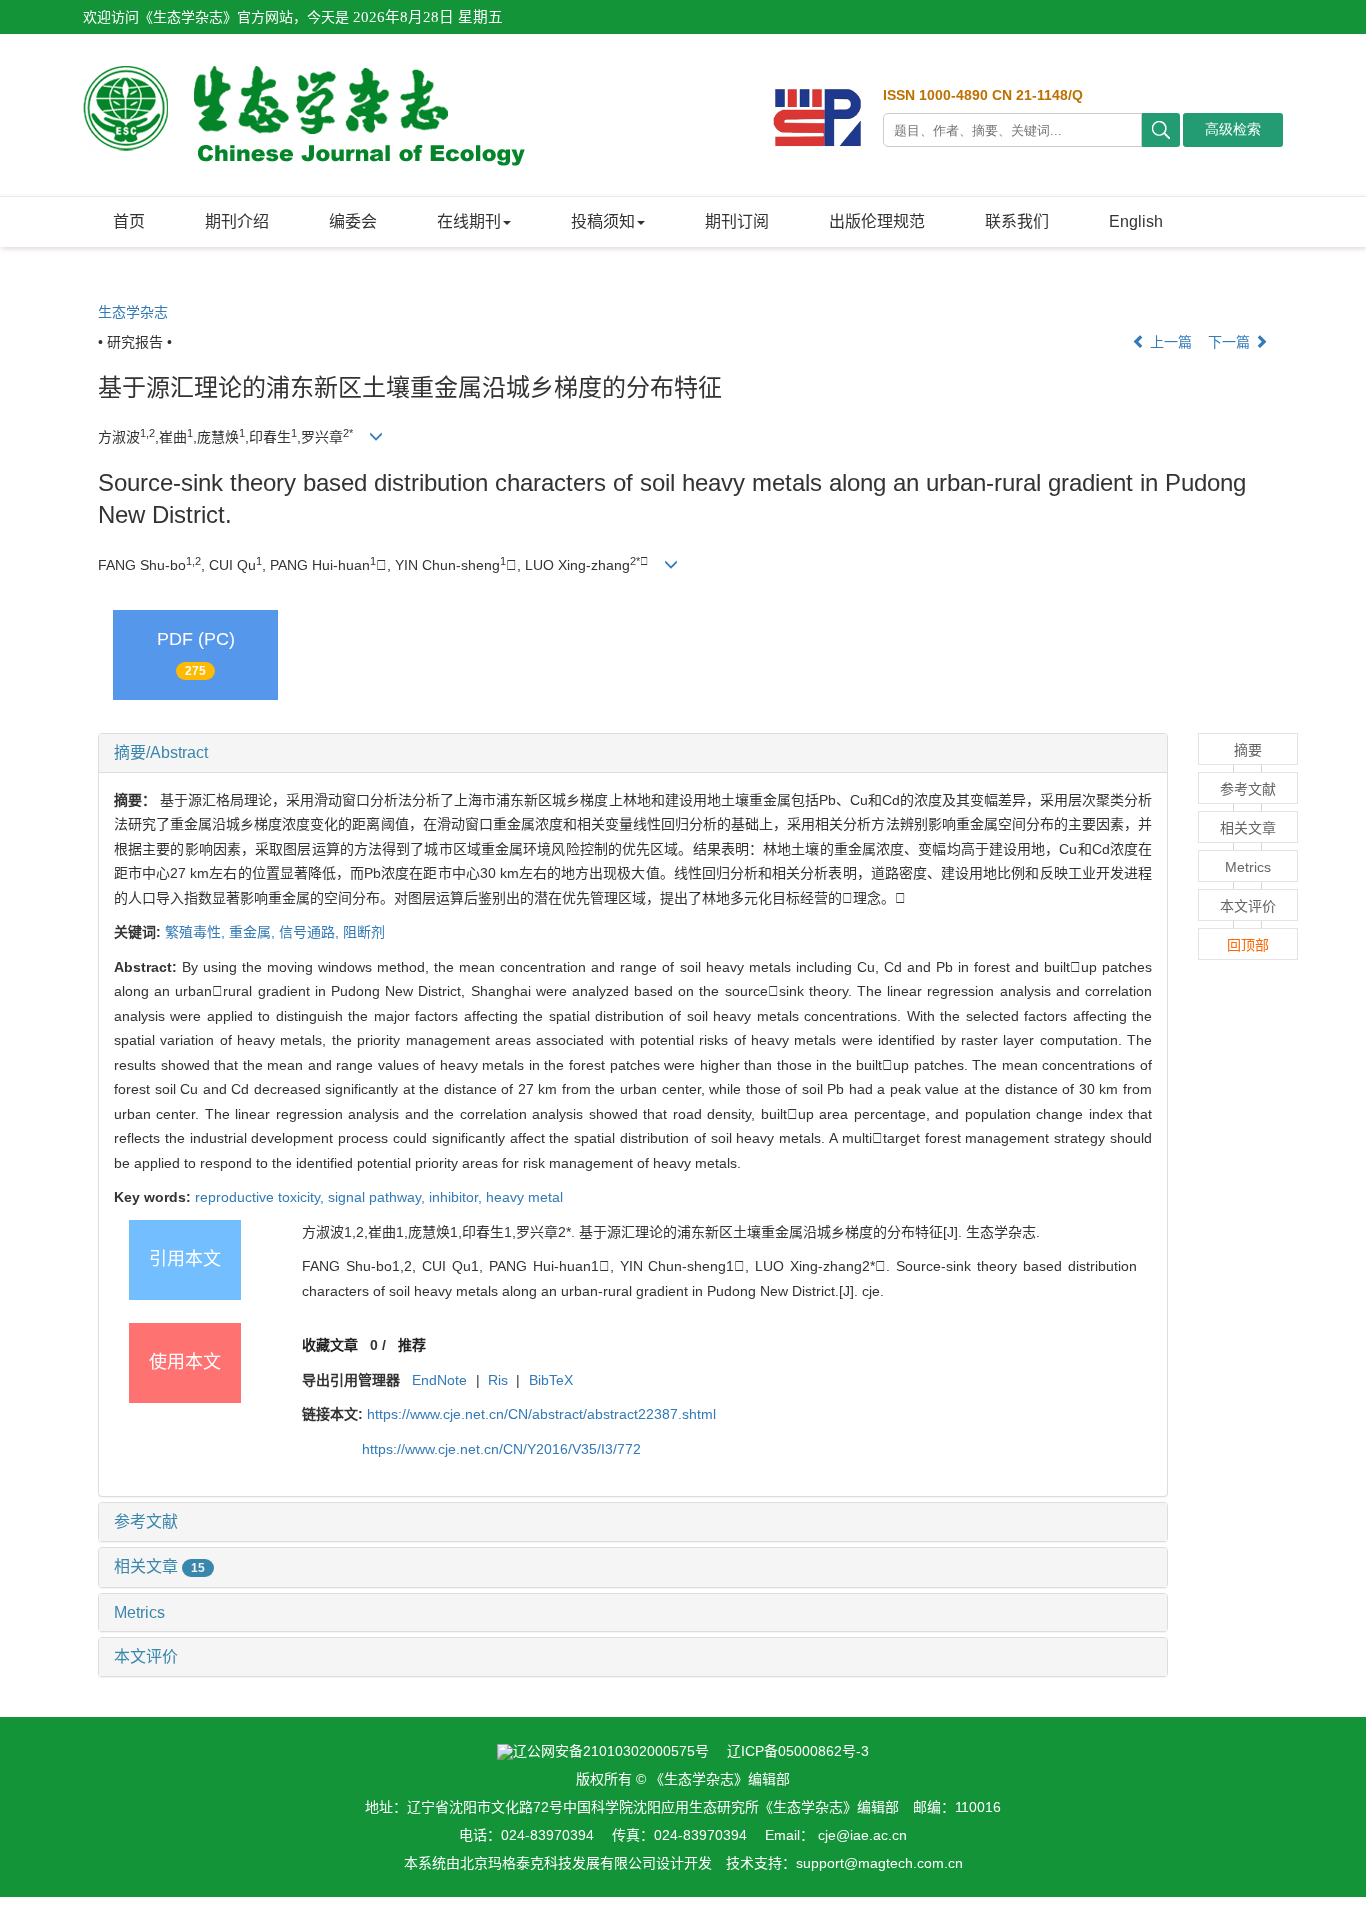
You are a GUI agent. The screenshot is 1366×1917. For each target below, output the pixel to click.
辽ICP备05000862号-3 (798, 1751)
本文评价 (146, 1656)
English (1136, 221)
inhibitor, (457, 1197)
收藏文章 (330, 1345)
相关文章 (159, 1566)
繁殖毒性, (197, 932)
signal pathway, (378, 1197)
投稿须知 (603, 221)
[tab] (633, 753)
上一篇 (1169, 342)
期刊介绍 (237, 221)
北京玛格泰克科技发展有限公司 (558, 1863)
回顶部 (1248, 945)
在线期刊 (469, 221)
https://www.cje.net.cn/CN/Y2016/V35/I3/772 (501, 1449)
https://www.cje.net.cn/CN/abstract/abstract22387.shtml (541, 1414)
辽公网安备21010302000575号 (611, 1751)
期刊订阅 (737, 221)
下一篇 (1231, 342)
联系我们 (1017, 221)
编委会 (353, 221)
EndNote (439, 1380)
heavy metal (524, 1197)
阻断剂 (364, 932)
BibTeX (551, 1380)
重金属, (254, 932)
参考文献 (146, 1521)
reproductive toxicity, (261, 1197)
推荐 (412, 1345)
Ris (498, 1380)
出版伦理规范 (877, 221)
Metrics (139, 1612)
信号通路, (311, 932)
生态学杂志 (133, 312)
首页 (129, 221)
